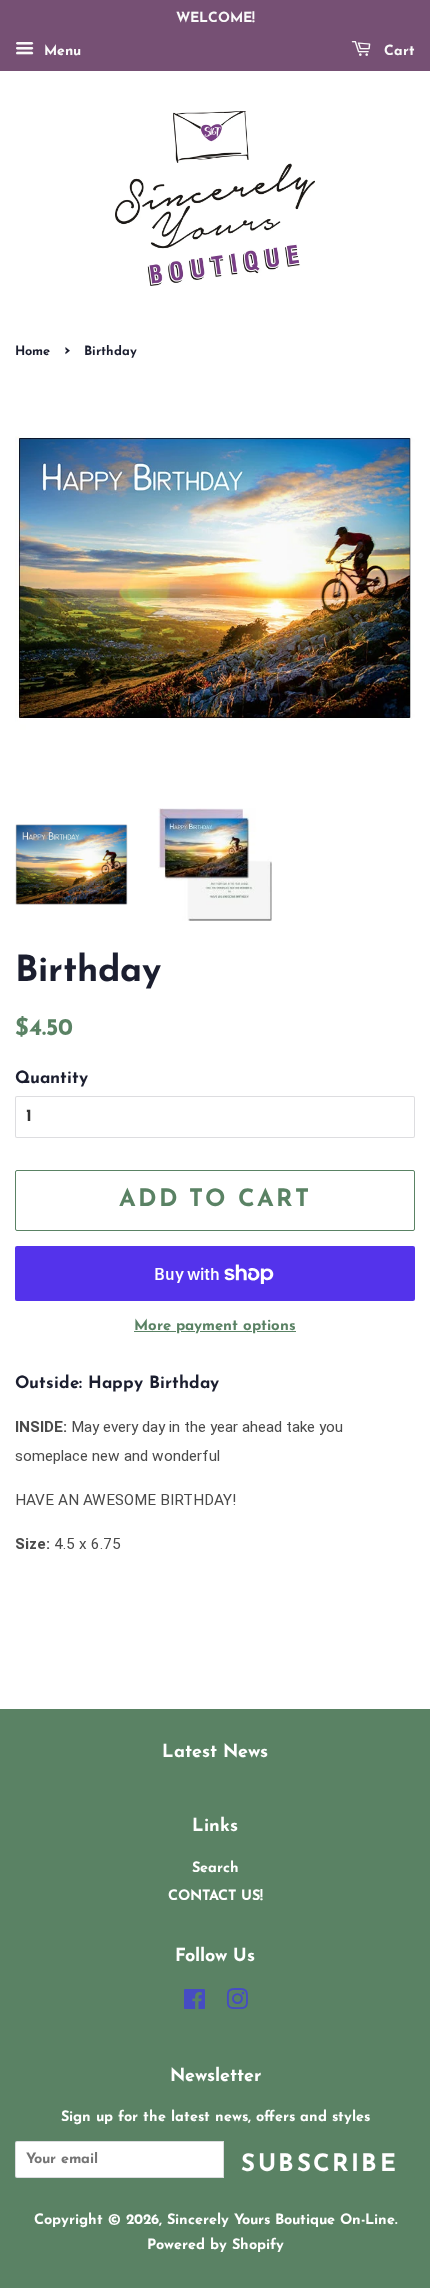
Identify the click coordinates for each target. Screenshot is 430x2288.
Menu (60, 51)
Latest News (215, 1752)
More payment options (215, 1326)
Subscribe (319, 2165)
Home (32, 351)
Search (215, 1868)
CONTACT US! (215, 1896)
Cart (397, 51)
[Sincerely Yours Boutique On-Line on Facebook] (194, 2004)
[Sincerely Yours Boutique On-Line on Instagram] (237, 2004)
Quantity (51, 1078)
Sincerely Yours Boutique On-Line (281, 2220)
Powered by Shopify (215, 2245)
